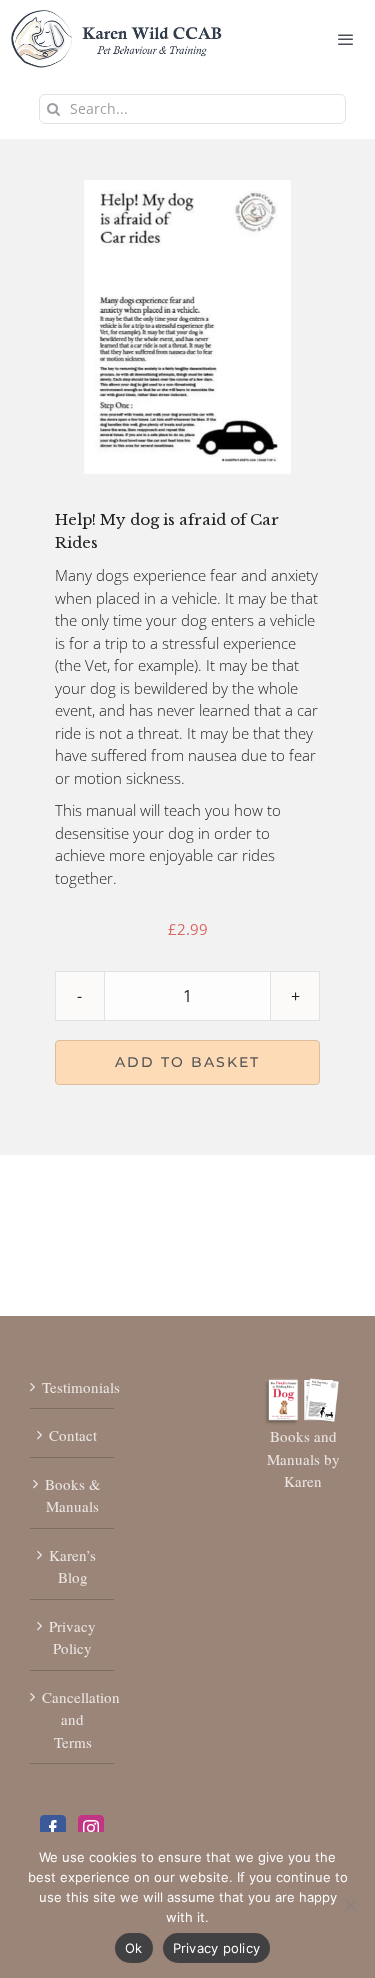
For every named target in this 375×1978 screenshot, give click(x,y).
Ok (134, 1948)
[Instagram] (91, 1828)
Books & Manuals (73, 1495)
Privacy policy (217, 1948)
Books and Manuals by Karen (303, 1458)
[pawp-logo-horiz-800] (116, 19)
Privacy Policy (72, 1637)
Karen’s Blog (72, 1566)
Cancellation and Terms (73, 1719)
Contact (73, 1435)
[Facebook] (53, 1828)
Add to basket (187, 1062)
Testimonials (73, 1387)
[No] (350, 1905)
